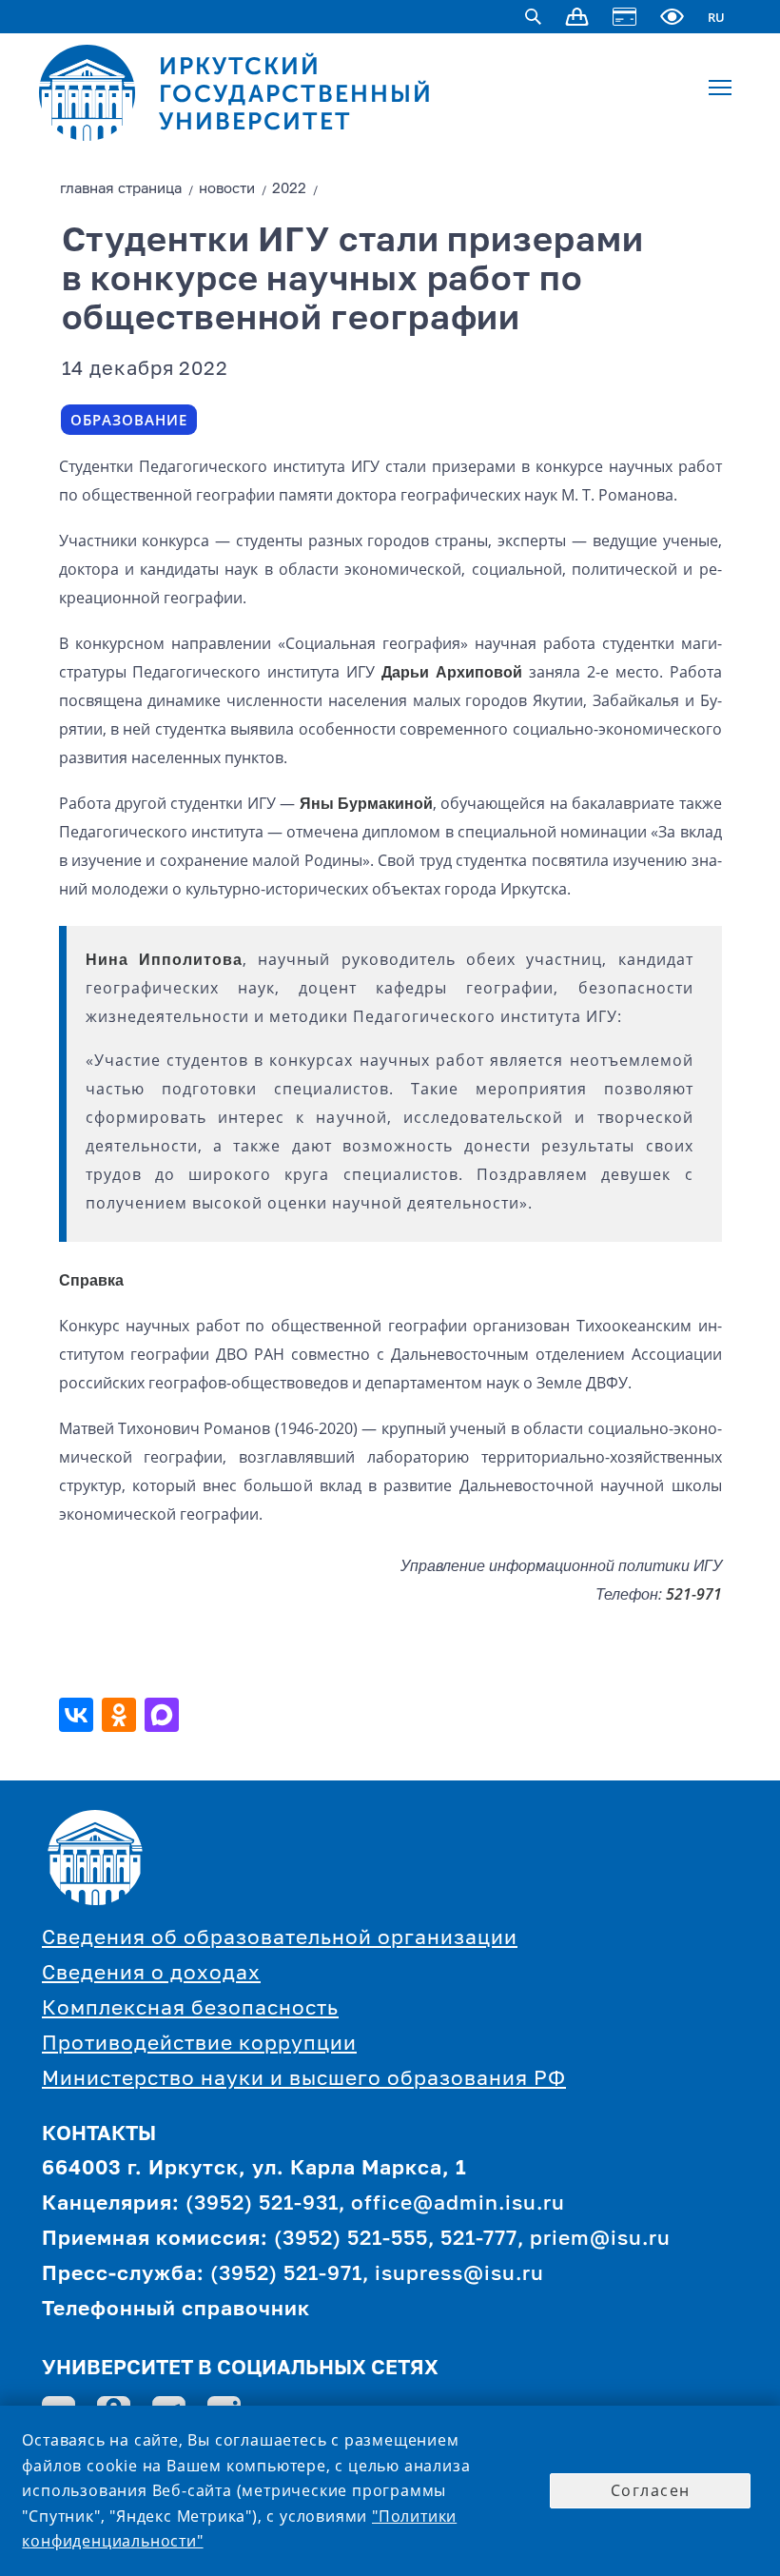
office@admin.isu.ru (458, 2204)
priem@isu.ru (600, 2240)
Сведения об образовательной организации (280, 1939)
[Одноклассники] (121, 1715)
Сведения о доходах (151, 1974)
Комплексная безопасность (190, 2009)
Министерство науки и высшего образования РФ (304, 2080)
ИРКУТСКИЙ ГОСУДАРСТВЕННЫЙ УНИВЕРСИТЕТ (296, 94)
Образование (129, 420)
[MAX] (164, 1715)
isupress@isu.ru (459, 2275)
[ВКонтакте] (78, 1715)
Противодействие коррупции (199, 2045)
